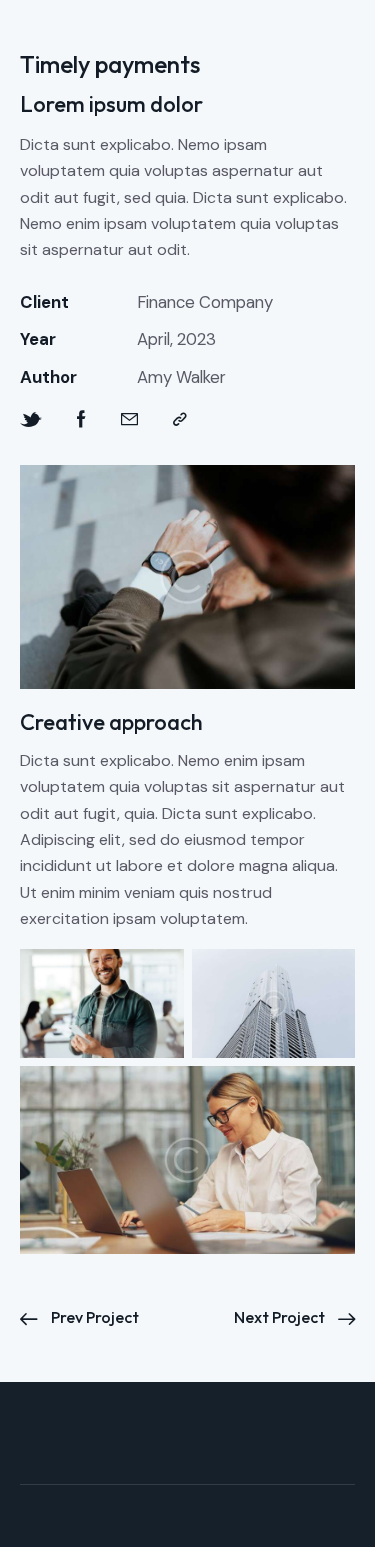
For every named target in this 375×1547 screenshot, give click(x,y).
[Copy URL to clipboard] (180, 419)
